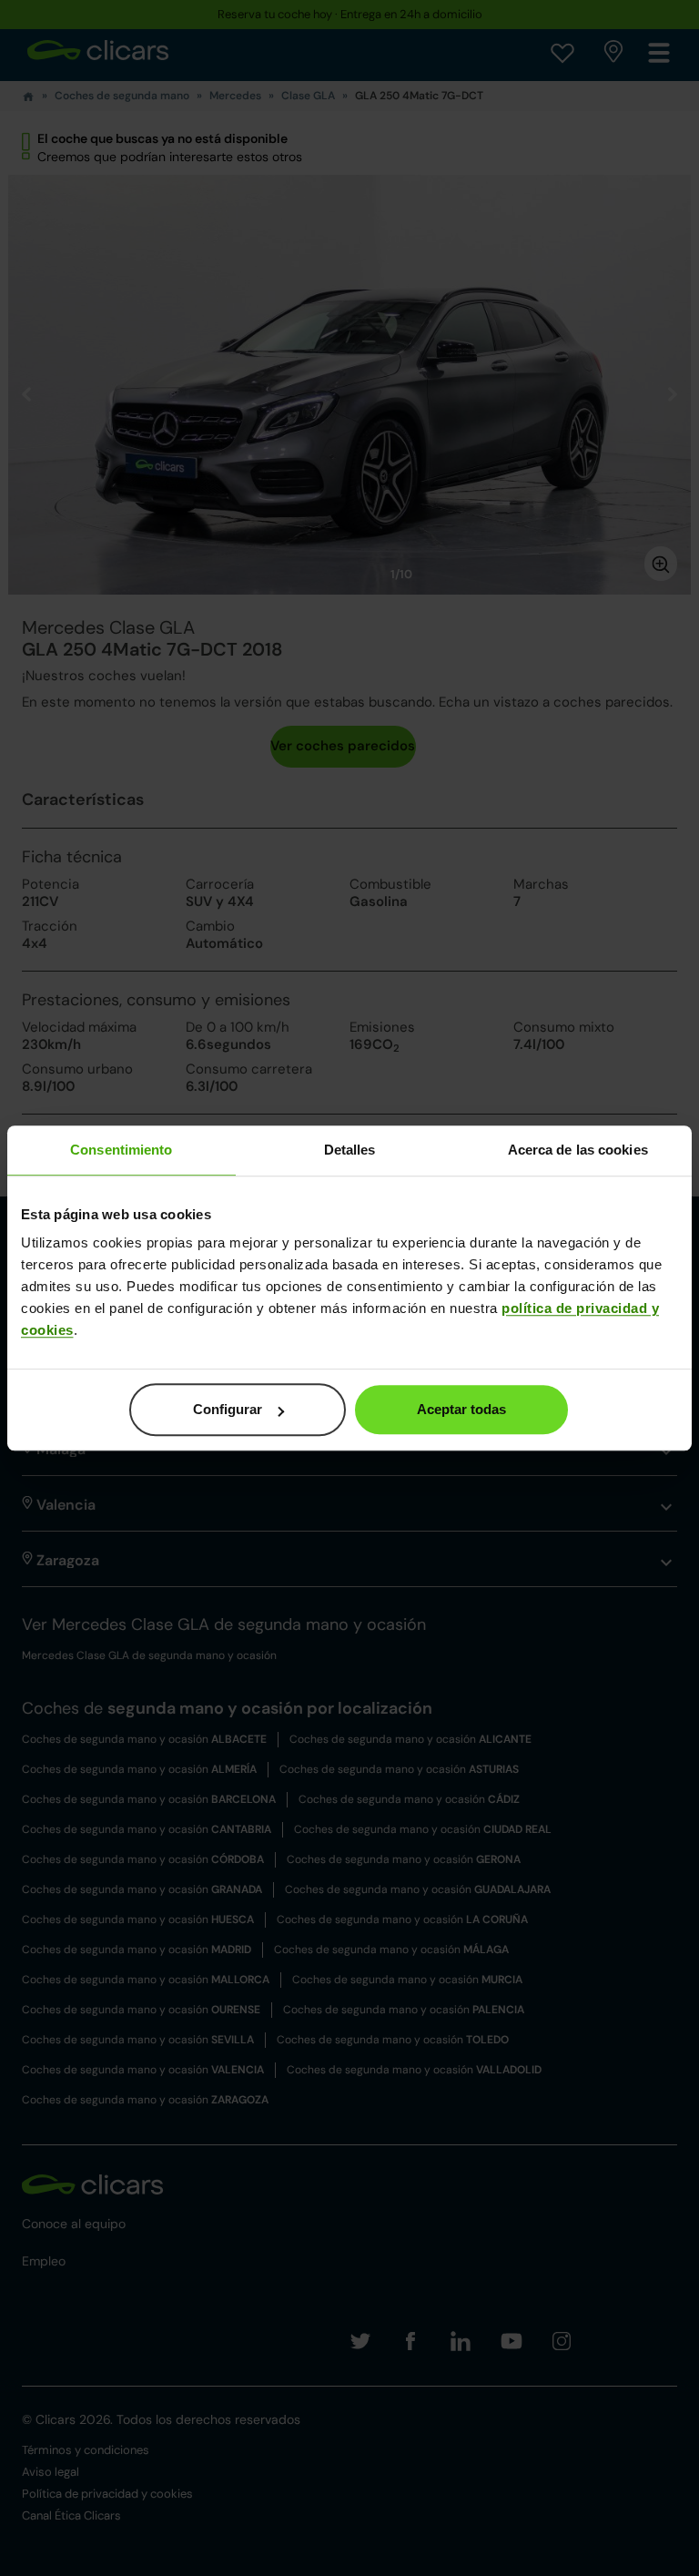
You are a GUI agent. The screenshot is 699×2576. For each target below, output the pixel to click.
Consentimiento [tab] (121, 1150)
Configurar (228, 1409)
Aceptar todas (461, 1409)
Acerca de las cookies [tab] (578, 1150)
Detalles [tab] (350, 1150)
